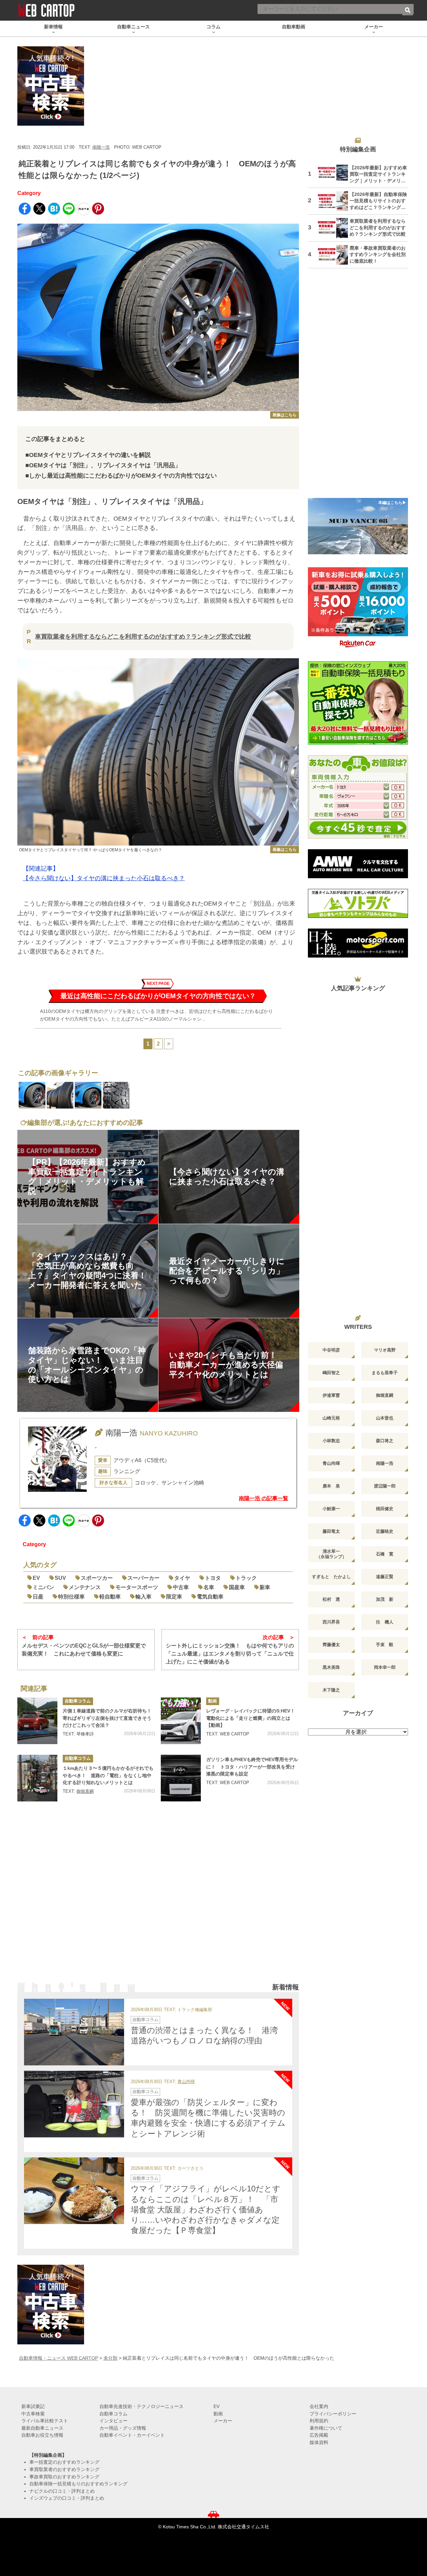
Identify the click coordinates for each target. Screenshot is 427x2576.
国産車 (237, 1587)
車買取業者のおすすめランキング (64, 2469)
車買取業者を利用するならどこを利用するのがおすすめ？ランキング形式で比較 (143, 637)
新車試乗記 (33, 2406)
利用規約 (319, 2421)
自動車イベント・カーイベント (132, 2435)
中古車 (181, 1587)
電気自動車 (210, 1597)
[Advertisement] (158, 1898)
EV (36, 1578)
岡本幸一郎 (385, 1667)
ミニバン (43, 1587)
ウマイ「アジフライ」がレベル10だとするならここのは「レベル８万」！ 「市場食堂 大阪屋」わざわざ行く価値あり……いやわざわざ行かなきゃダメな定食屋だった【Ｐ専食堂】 (206, 2209)
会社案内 (319, 2406)
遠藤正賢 (385, 1577)
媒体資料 (319, 2442)
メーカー (223, 2421)
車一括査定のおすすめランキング (64, 2462)
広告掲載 (319, 2435)
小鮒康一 (331, 1509)
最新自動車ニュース (42, 2428)
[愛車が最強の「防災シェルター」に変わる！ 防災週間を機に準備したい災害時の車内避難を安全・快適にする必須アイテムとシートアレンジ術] (74, 2104)
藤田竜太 (331, 1531)
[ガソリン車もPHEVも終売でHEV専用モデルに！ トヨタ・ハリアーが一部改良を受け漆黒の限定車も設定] (181, 1778)
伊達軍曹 (331, 1395)
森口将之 (385, 1441)
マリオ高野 (385, 1350)
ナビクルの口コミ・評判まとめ (62, 2491)
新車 (265, 1587)
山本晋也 (385, 1418)
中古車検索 (33, 2414)
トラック (246, 1578)
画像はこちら (285, 415)
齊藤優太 (331, 1645)
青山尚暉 (186, 2082)
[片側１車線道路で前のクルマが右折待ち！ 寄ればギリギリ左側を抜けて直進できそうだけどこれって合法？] (37, 1721)
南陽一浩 (101, 147)
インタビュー (113, 2421)
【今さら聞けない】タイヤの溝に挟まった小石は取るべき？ (104, 878)
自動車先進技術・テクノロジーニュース (141, 2406)
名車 (209, 1587)
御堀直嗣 (85, 1791)
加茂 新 (385, 1599)
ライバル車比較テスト (45, 2421)
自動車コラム (78, 1701)
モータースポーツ (137, 1587)
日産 (38, 1597)
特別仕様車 (71, 1597)
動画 (212, 1701)
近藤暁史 (385, 1531)
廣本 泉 (331, 1486)
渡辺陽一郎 (385, 1486)
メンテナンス (85, 1587)
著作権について (326, 2428)
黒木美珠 (331, 1667)
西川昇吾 (331, 1622)
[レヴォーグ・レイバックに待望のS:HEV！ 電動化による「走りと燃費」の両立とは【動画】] (181, 1721)
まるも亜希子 (385, 1373)
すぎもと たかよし (331, 1577)
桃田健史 (385, 1509)
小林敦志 (331, 1441)
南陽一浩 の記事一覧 (264, 1498)
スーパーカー (143, 1578)
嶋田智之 (331, 1373)
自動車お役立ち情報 (42, 2435)
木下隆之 (331, 1690)
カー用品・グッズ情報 (123, 2428)
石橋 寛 (385, 1554)
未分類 (110, 2358)
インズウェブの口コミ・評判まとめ (67, 2498)
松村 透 (331, 1599)
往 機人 (385, 1622)
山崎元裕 (331, 1418)
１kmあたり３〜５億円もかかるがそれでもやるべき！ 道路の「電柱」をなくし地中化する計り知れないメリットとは (108, 1775)
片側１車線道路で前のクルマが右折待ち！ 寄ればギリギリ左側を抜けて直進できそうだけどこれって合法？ (109, 1718)
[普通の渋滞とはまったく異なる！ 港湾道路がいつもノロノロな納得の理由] (74, 2032)
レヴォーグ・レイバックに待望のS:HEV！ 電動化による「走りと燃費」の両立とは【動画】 (253, 1718)
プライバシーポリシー (333, 2414)
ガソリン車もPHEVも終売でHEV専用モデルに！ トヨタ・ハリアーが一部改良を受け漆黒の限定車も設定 (252, 1767)
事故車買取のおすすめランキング (64, 2477)
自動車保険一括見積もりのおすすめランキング (78, 2484)
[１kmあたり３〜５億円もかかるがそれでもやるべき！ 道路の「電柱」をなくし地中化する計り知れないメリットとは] (37, 1778)
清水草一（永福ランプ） (331, 1554)
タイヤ (182, 1578)
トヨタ (213, 1578)
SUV (60, 1578)
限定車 (174, 1597)
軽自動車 (110, 1597)
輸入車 (143, 1597)
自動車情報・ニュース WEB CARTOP (59, 2358)
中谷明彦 (331, 1350)
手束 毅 (385, 1645)
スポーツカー (97, 1578)
